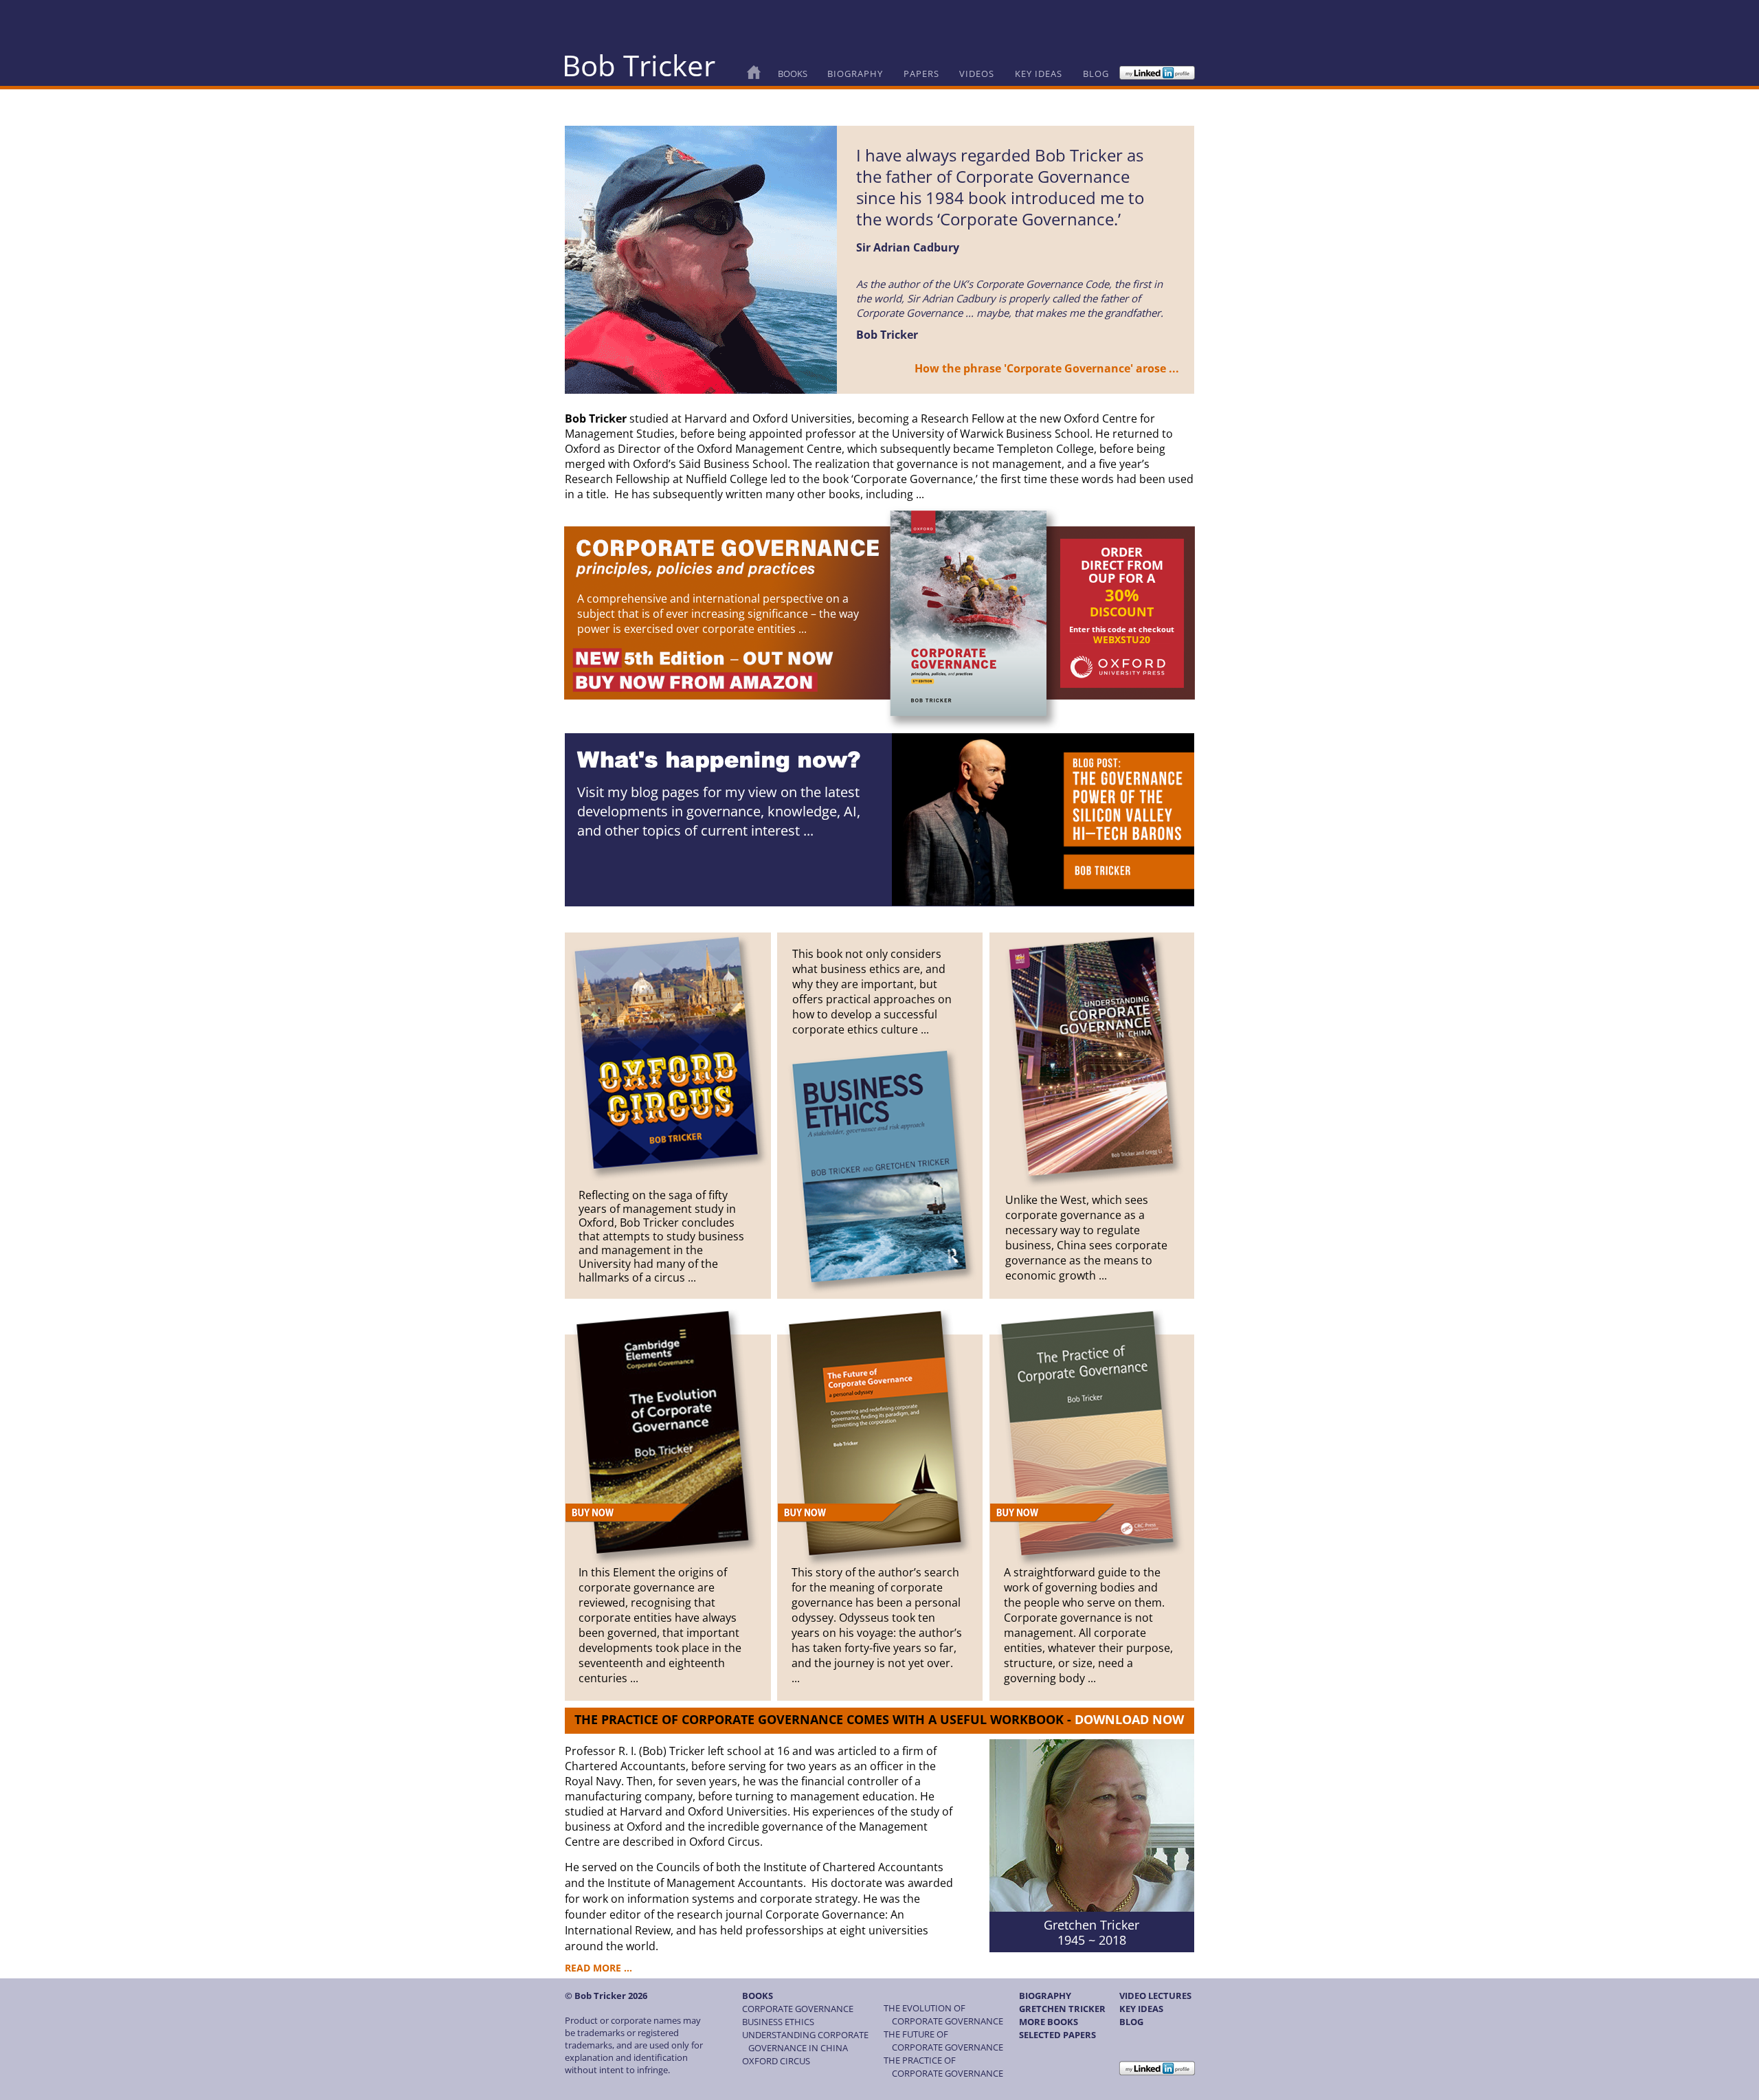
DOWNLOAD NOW (1129, 1719)
